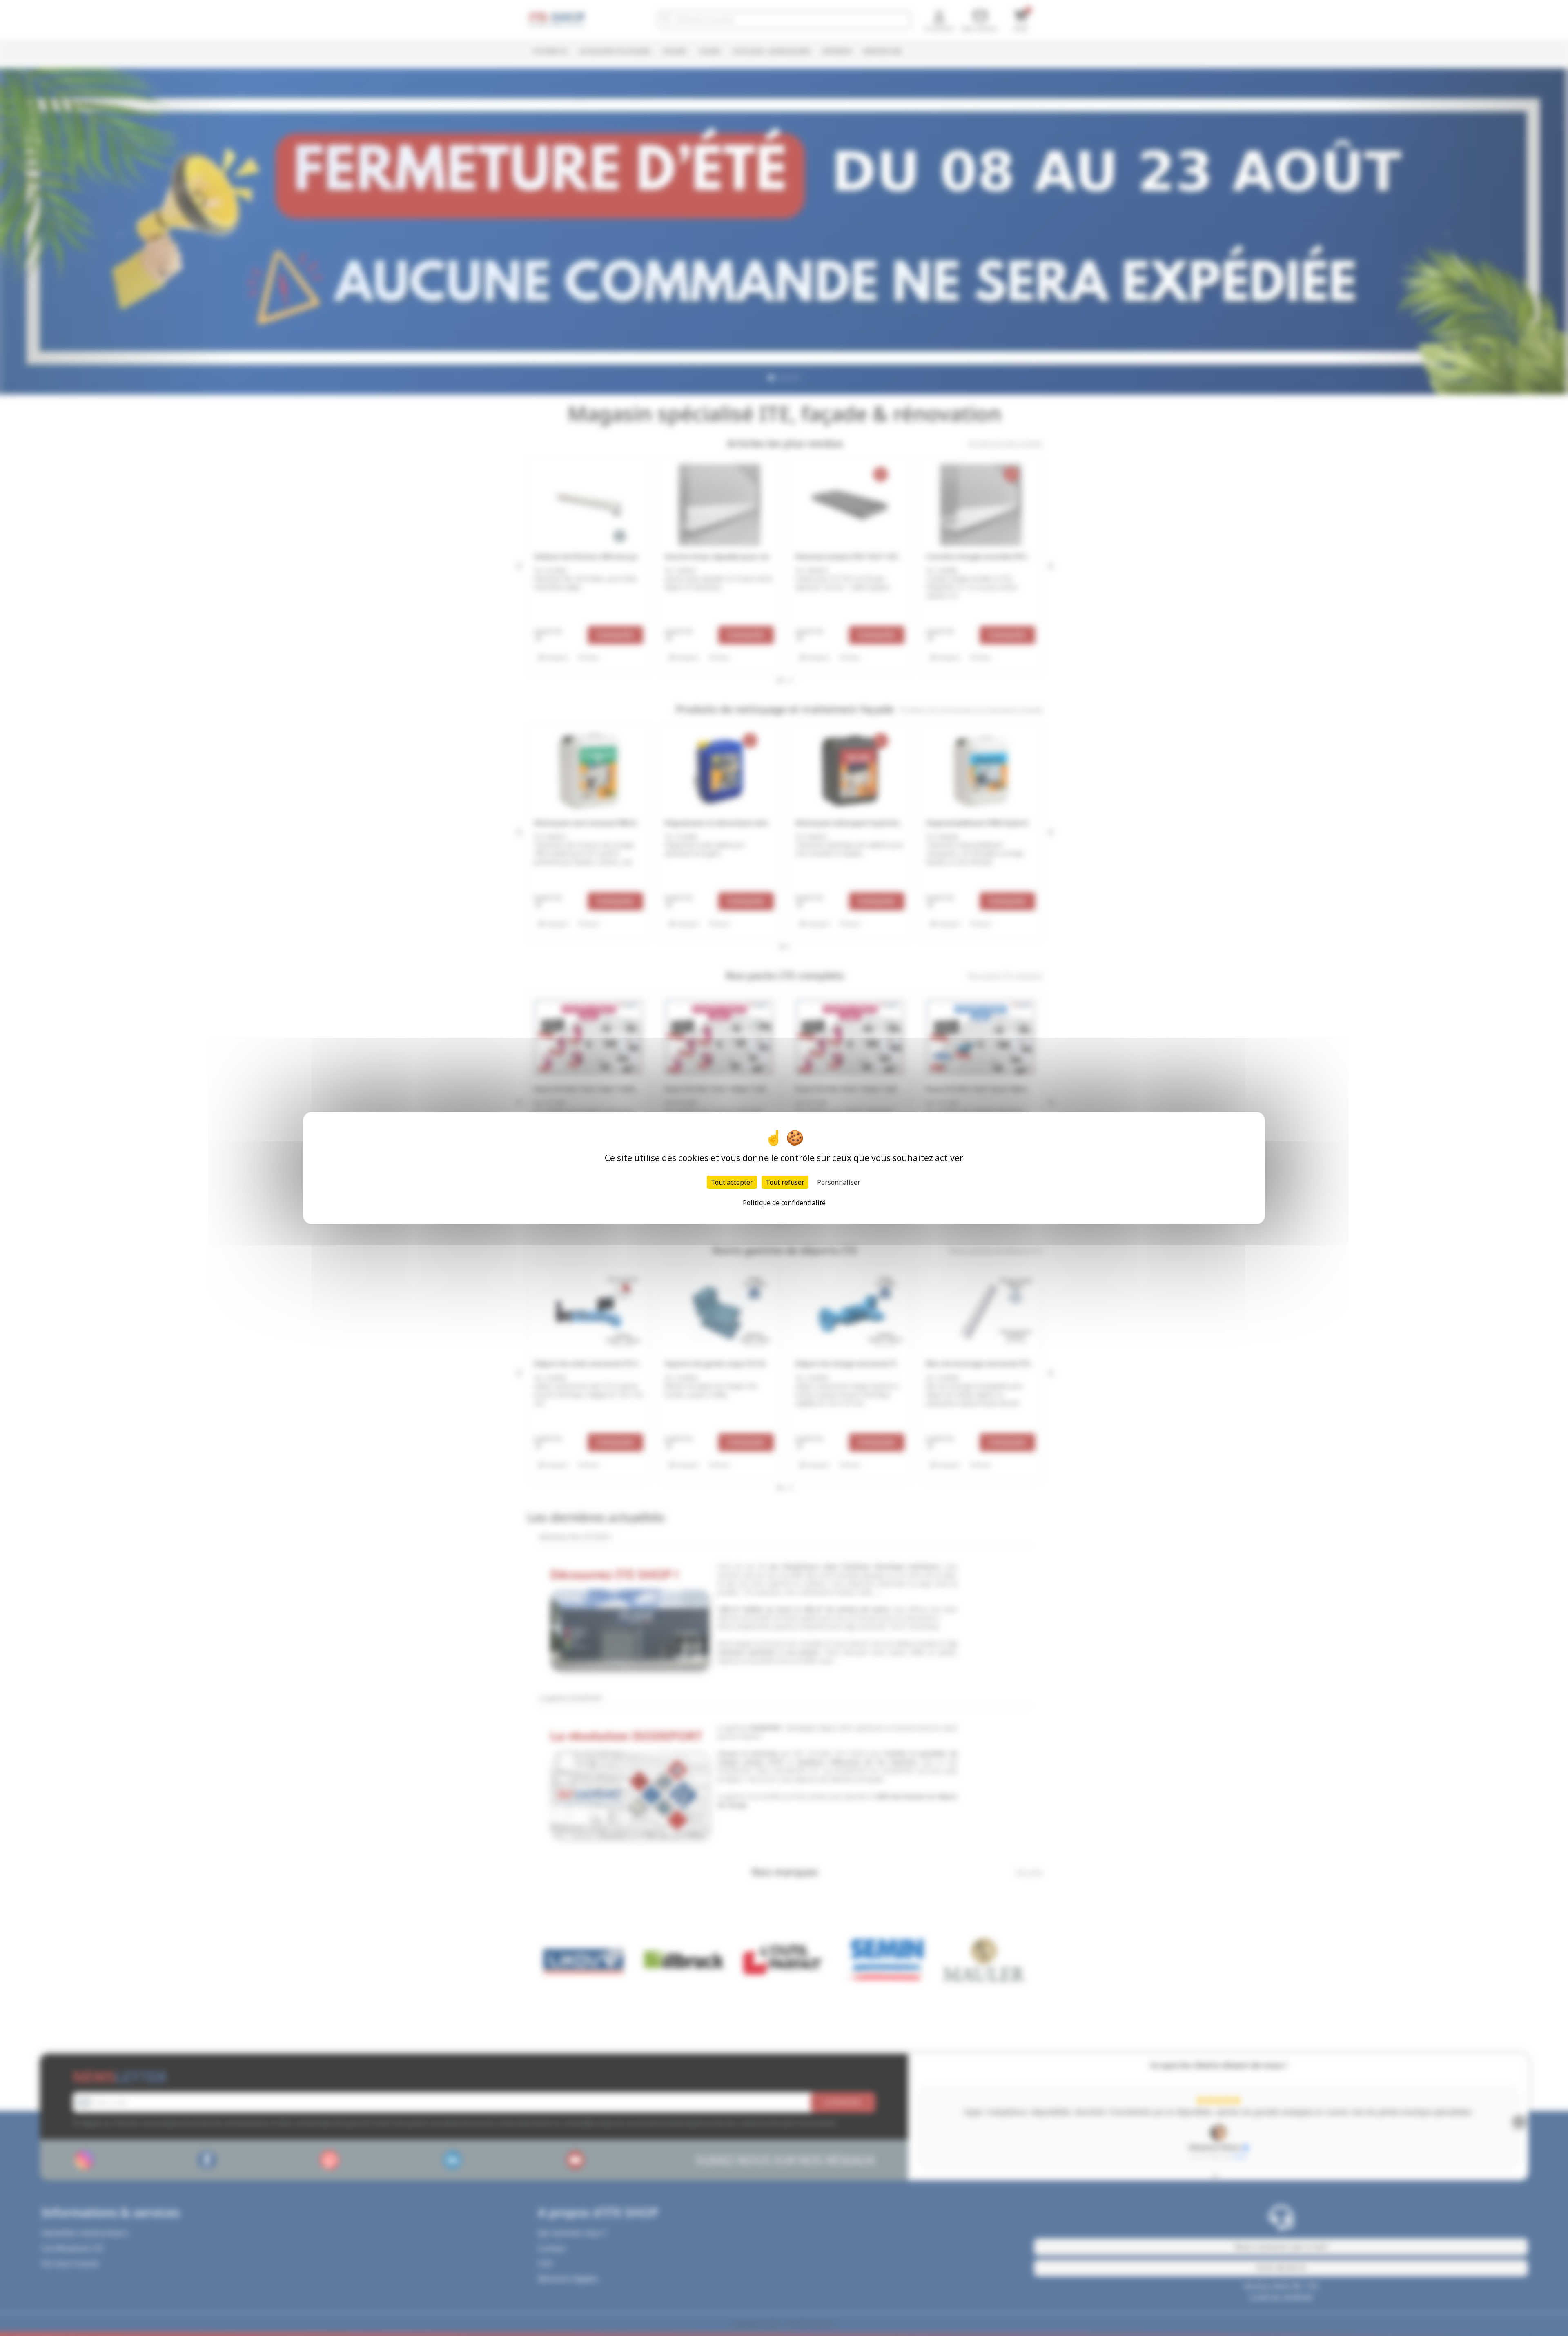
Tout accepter (732, 1182)
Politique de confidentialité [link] (784, 1203)
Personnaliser (839, 1182)
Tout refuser (785, 1182)
